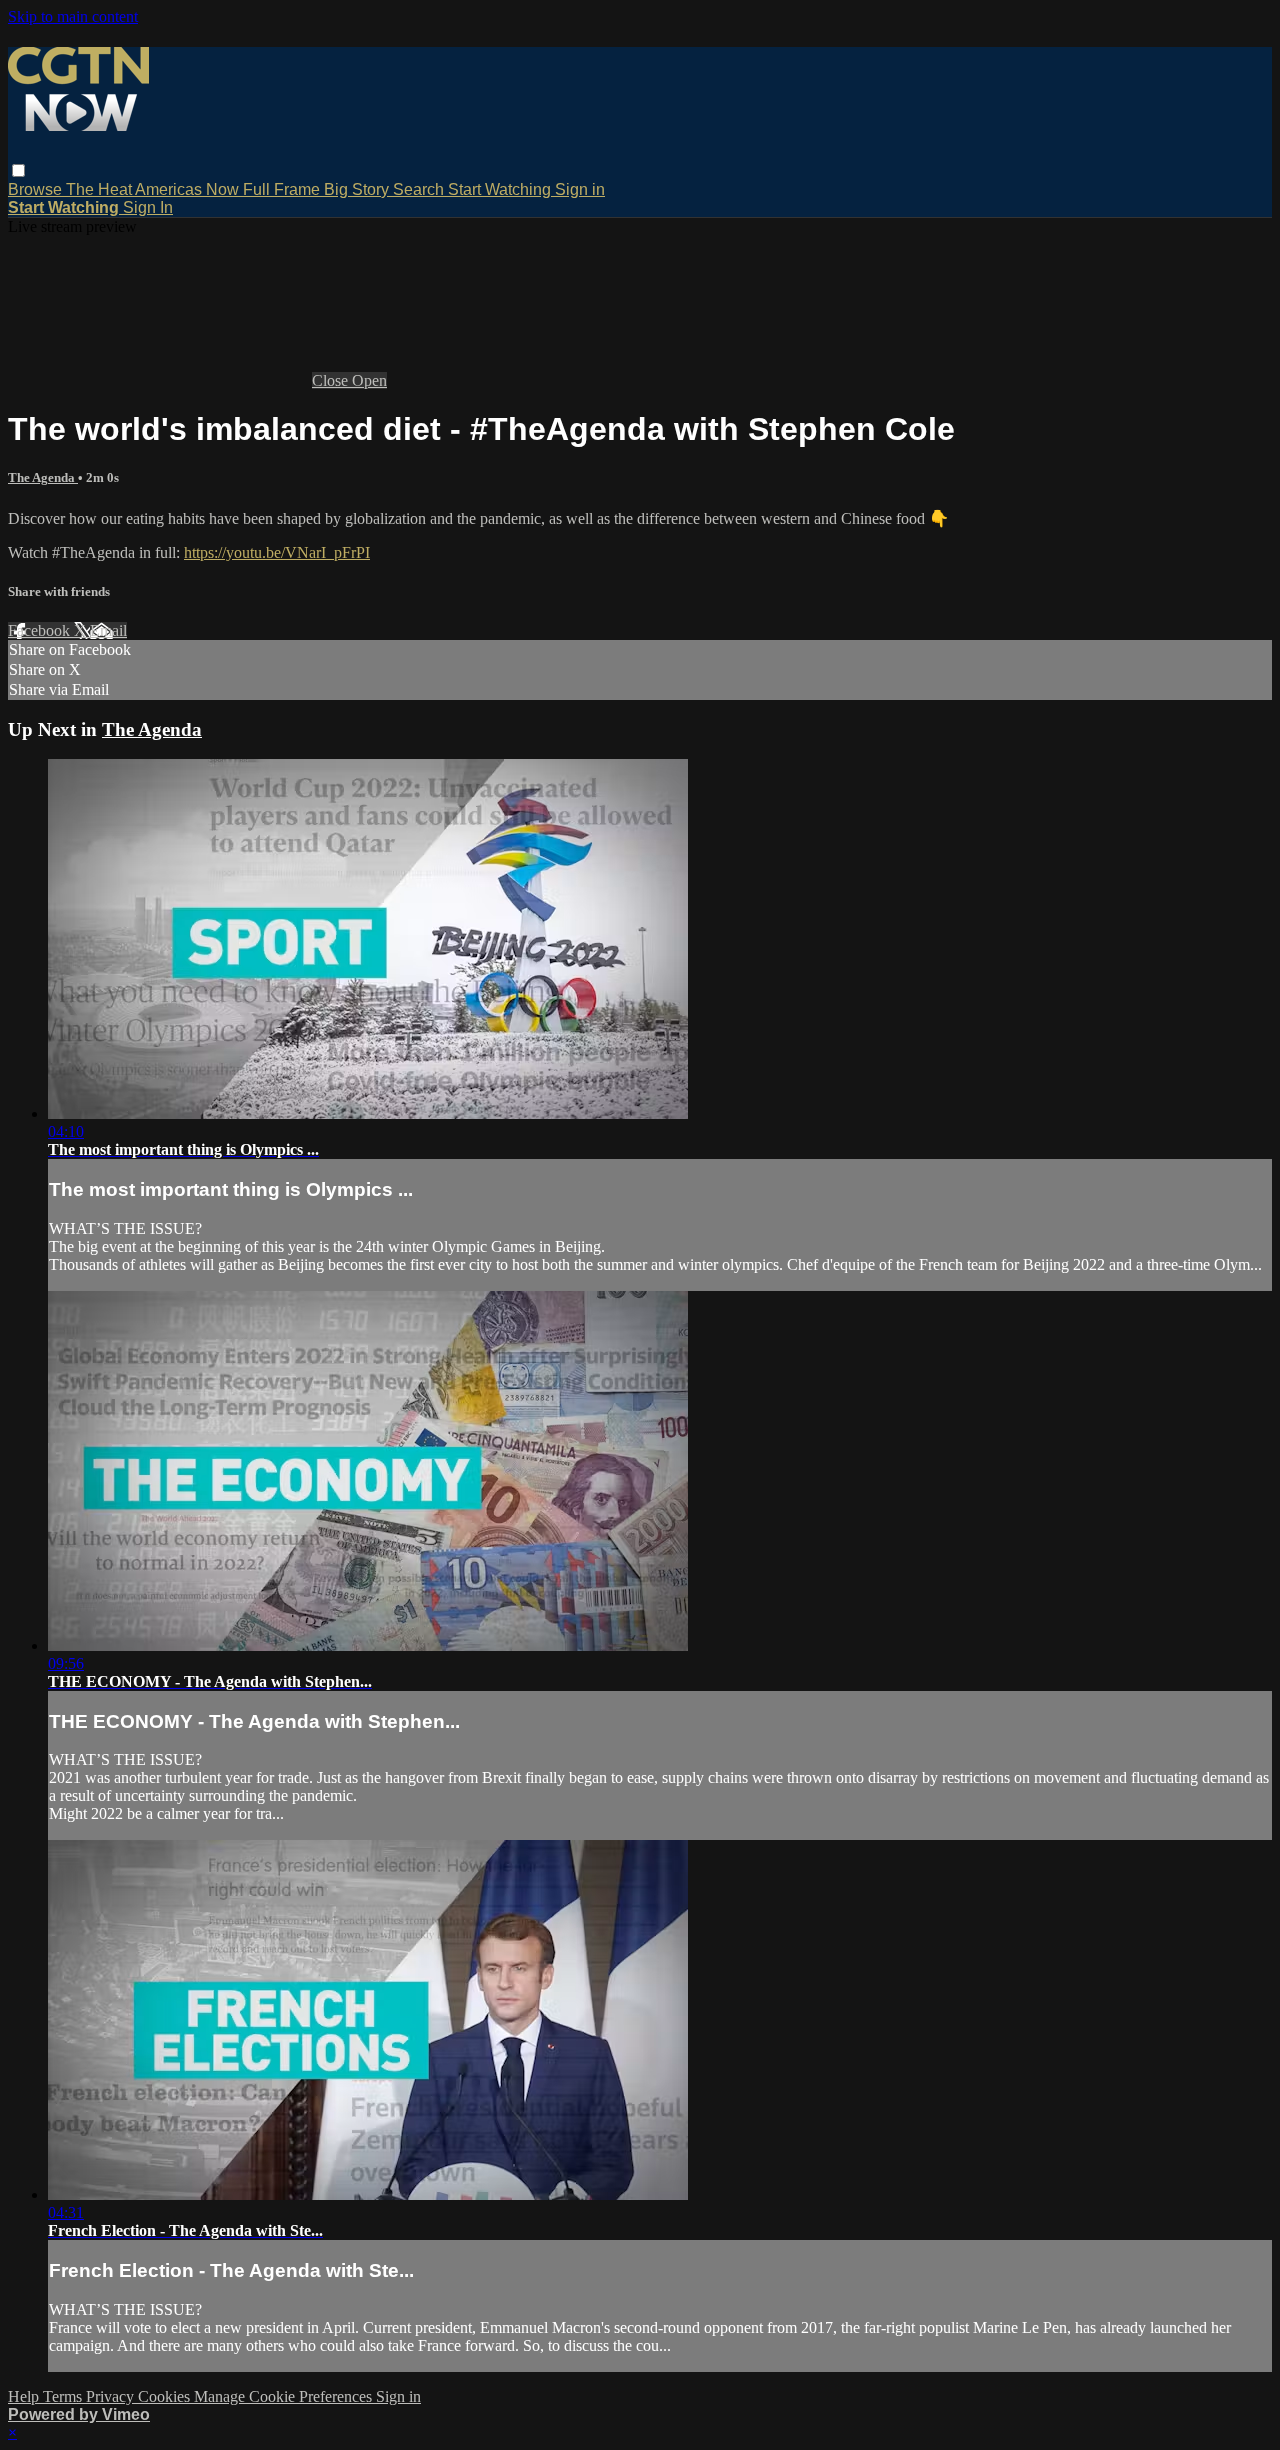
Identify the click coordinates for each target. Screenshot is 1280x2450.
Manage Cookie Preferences (285, 2396)
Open (369, 380)
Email (108, 630)
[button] (18, 170)
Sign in (580, 189)
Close (332, 380)
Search (420, 189)
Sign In (148, 207)
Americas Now (189, 189)
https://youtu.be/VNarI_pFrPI (277, 552)
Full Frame (283, 189)
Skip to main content (73, 16)
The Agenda (43, 477)
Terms (64, 2396)
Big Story (358, 189)
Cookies (166, 2396)
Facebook (41, 630)
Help (25, 2396)
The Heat (100, 189)
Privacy (112, 2396)
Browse (37, 189)
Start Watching (501, 189)
